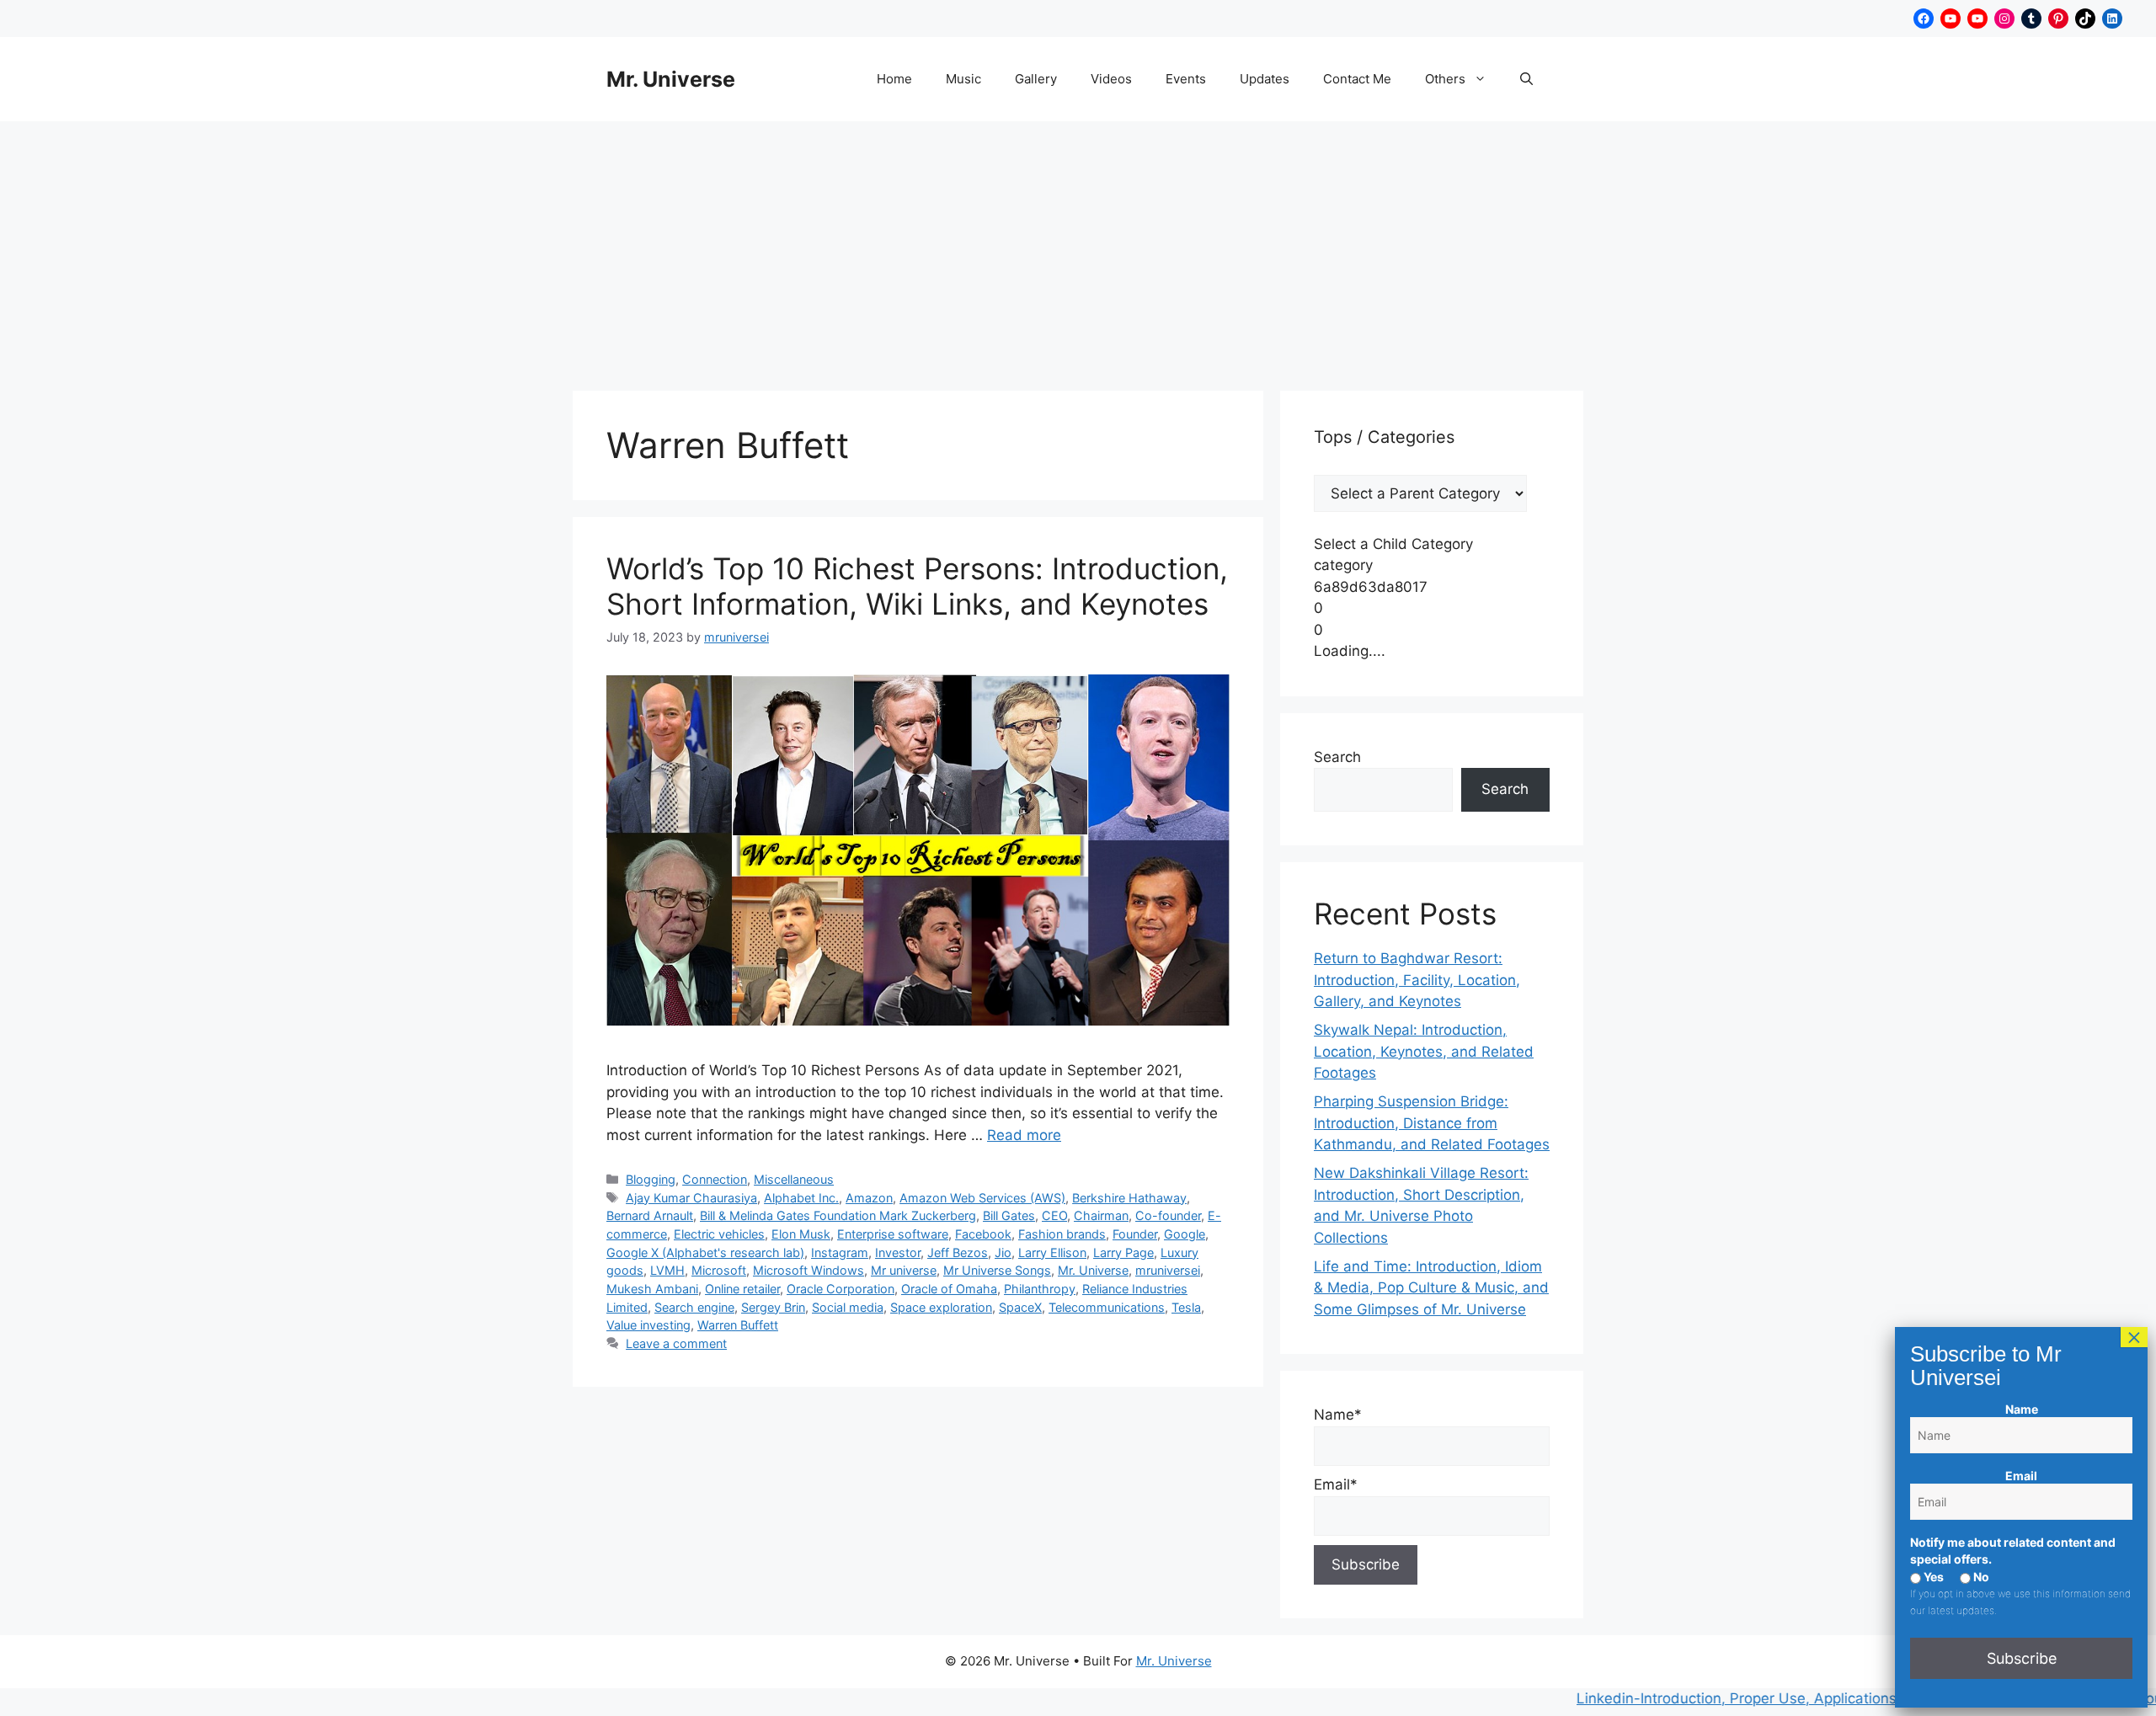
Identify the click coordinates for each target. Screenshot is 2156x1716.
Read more (1024, 1135)
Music (963, 79)
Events (1186, 79)
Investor (898, 1252)
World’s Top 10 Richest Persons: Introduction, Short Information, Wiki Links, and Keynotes (917, 586)
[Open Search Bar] (1526, 79)
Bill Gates (1009, 1215)
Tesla (1186, 1307)
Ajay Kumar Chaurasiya (691, 1198)
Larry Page (1123, 1252)
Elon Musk (801, 1234)
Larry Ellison (1052, 1252)
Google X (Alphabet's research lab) (705, 1252)
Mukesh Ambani (652, 1289)
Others (1445, 79)
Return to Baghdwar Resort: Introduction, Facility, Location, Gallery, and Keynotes (1417, 980)
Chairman (1101, 1215)
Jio (1003, 1252)
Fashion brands (1062, 1234)
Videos (1111, 79)
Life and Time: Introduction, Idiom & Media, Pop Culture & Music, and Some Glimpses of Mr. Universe (1431, 1288)
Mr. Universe (671, 79)
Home (894, 79)
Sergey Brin (773, 1307)
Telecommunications (1107, 1307)
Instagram (840, 1252)
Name (2022, 1409)
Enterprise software (893, 1234)
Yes (1932, 1577)
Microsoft (719, 1270)
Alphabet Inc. (801, 1198)
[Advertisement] (1078, 248)
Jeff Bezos (958, 1252)
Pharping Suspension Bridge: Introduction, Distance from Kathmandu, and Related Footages (1432, 1123)
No (1980, 1577)
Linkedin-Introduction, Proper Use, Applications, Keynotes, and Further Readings (1787, 1698)
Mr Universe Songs (997, 1270)
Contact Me (1357, 79)
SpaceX (1020, 1307)
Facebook (983, 1234)
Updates (1265, 79)
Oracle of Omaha (949, 1289)
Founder (1135, 1234)
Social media (848, 1307)
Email (2021, 1476)
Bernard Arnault (650, 1215)
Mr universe (904, 1270)
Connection (715, 1179)
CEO (1054, 1215)
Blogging (651, 1179)
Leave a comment (676, 1343)
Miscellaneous (794, 1179)
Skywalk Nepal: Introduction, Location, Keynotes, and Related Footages (1424, 1051)
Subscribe (2022, 1658)
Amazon (869, 1198)
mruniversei (1168, 1270)
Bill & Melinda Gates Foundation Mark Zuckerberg (838, 1215)
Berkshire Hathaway (1129, 1198)
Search (1337, 757)
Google (1185, 1234)
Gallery (1036, 79)
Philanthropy (1040, 1289)
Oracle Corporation (841, 1289)
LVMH (667, 1270)
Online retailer (742, 1289)
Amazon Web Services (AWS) (982, 1198)
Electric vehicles (719, 1234)
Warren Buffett (738, 1325)
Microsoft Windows (808, 1270)
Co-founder (1168, 1215)
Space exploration (941, 1307)
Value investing (648, 1325)
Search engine (694, 1307)
